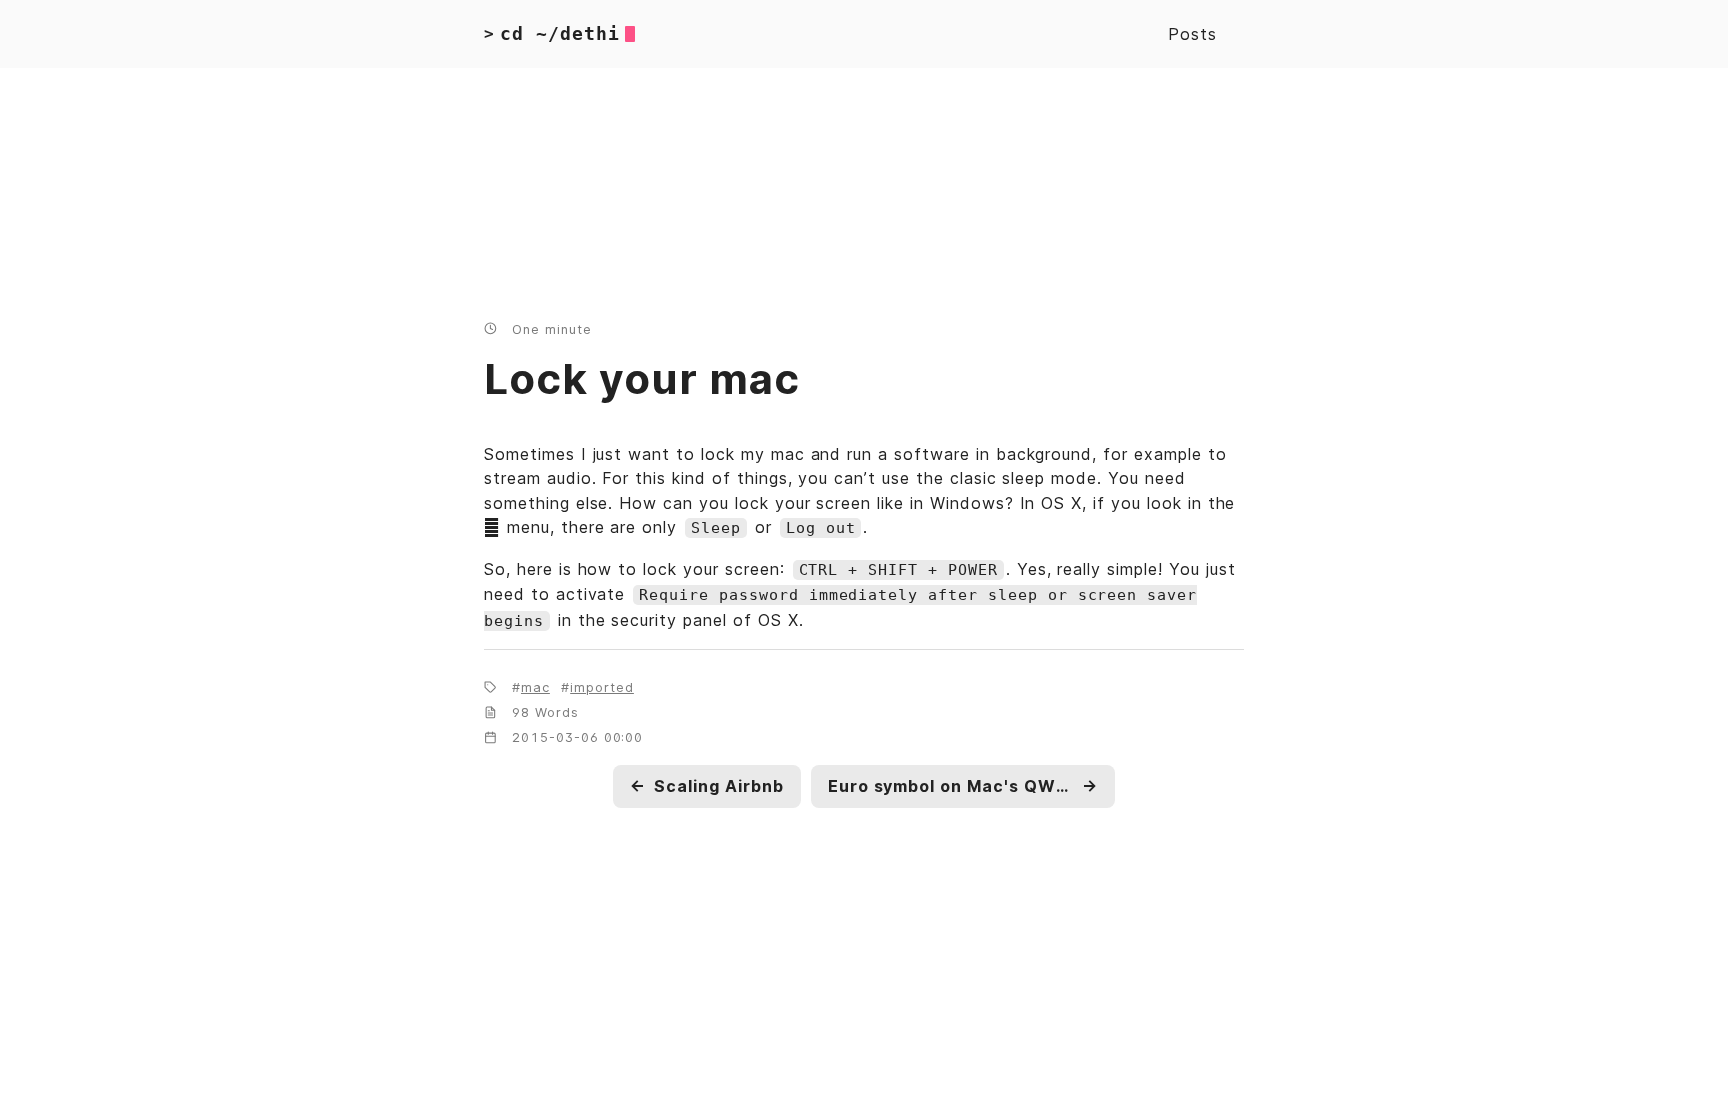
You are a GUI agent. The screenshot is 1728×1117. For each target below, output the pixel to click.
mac (535, 687)
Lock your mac (641, 378)
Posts (1192, 34)
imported (602, 687)
